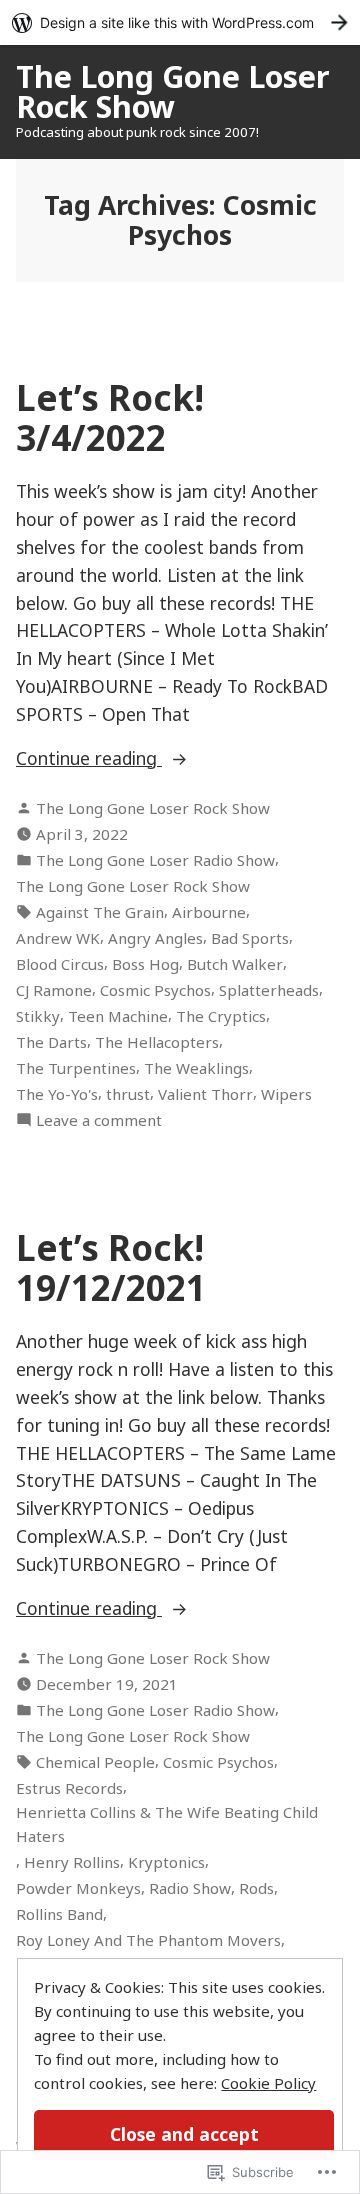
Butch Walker (235, 964)
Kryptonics (166, 1862)
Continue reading (89, 759)
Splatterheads (269, 990)
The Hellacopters (157, 1042)
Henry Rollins (72, 1862)
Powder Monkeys (78, 1888)
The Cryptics (221, 1016)
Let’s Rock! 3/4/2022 (110, 417)
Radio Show (190, 1888)
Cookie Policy (268, 2083)
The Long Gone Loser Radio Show (155, 860)
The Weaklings (196, 1068)
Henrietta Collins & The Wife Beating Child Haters (167, 1824)
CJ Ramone (54, 990)
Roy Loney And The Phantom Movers (148, 1940)
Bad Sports (250, 938)
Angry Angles (155, 938)
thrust (128, 1094)
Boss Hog (145, 964)
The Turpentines (76, 1068)
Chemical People (95, 1762)
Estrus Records (69, 1788)
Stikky (38, 1016)
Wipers (286, 1094)
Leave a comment (99, 1120)
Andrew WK (58, 938)
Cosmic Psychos (155, 990)
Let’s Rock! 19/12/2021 (111, 1267)
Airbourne (209, 912)
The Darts (51, 1042)
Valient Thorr (205, 1094)
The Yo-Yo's (57, 1094)
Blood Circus (60, 964)
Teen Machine (118, 1016)
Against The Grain (100, 912)
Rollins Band (59, 1914)
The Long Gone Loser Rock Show (172, 91)
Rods (256, 1888)
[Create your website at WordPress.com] (180, 22)
